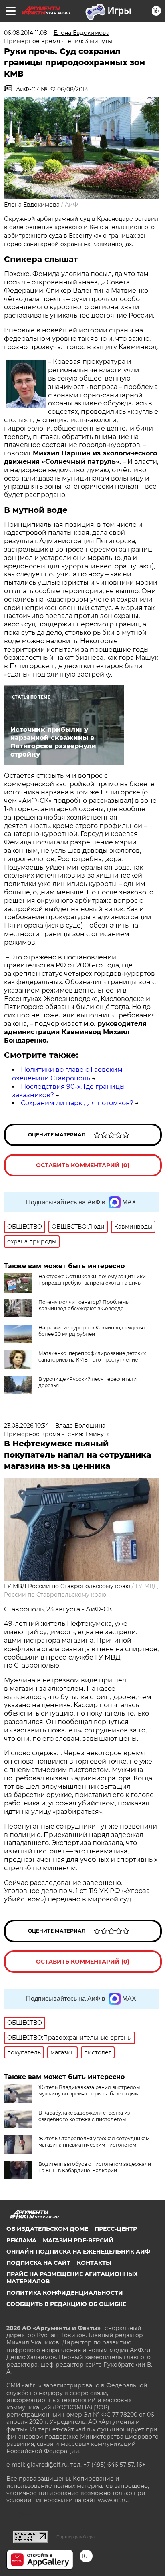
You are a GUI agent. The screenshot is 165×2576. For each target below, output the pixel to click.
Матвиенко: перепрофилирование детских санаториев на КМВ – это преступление (92, 1356)
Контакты (94, 2263)
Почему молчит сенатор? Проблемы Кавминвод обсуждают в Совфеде (84, 1305)
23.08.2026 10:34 (26, 1426)
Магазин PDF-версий (78, 2240)
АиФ (71, 205)
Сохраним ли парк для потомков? (77, 1103)
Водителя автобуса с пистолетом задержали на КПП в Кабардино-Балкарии (95, 2167)
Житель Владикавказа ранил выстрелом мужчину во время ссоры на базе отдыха (89, 2090)
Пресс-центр (116, 2229)
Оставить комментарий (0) (83, 1165)
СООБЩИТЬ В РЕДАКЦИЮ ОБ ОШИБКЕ (66, 2304)
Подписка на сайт (38, 2263)
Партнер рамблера (75, 2537)
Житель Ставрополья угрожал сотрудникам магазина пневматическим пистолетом (94, 2142)
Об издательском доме (47, 2229)
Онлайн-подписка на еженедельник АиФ (78, 2252)
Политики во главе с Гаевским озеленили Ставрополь (67, 1074)
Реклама (21, 2240)
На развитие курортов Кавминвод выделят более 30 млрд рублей (92, 1331)
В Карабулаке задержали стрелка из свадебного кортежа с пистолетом (84, 2116)
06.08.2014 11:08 (26, 33)
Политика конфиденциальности (65, 2293)
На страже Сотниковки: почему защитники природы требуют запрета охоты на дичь (92, 1280)
